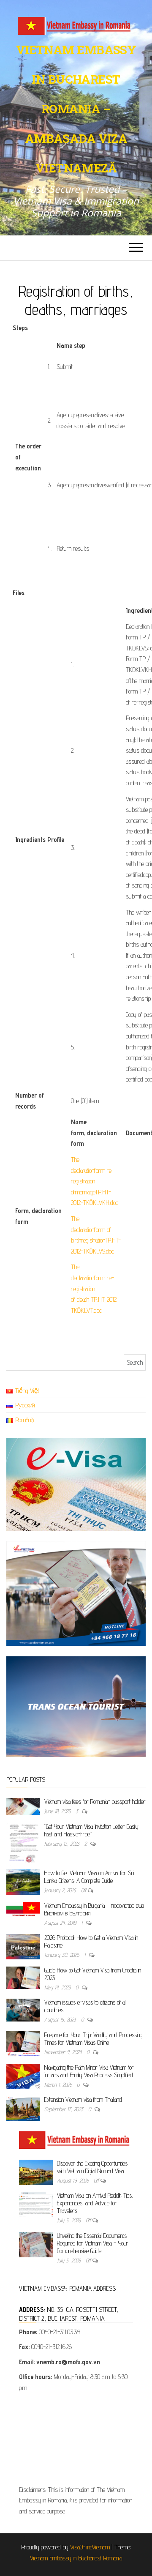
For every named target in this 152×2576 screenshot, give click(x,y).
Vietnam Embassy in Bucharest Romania (76, 2558)
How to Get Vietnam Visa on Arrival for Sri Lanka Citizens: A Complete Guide (89, 1877)
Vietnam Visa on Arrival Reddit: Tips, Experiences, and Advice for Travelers (95, 2203)
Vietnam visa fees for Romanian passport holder (95, 1802)
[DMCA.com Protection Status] (76, 2441)
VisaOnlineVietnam (90, 2547)
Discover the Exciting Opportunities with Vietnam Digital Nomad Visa (92, 2167)
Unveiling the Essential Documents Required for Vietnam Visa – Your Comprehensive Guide (93, 2243)
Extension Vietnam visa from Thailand (83, 2099)
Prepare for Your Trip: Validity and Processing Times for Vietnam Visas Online (93, 2039)
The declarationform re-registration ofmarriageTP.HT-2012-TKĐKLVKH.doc (95, 1181)
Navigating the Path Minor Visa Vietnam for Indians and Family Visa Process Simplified (89, 2071)
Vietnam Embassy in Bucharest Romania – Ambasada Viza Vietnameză (76, 109)
